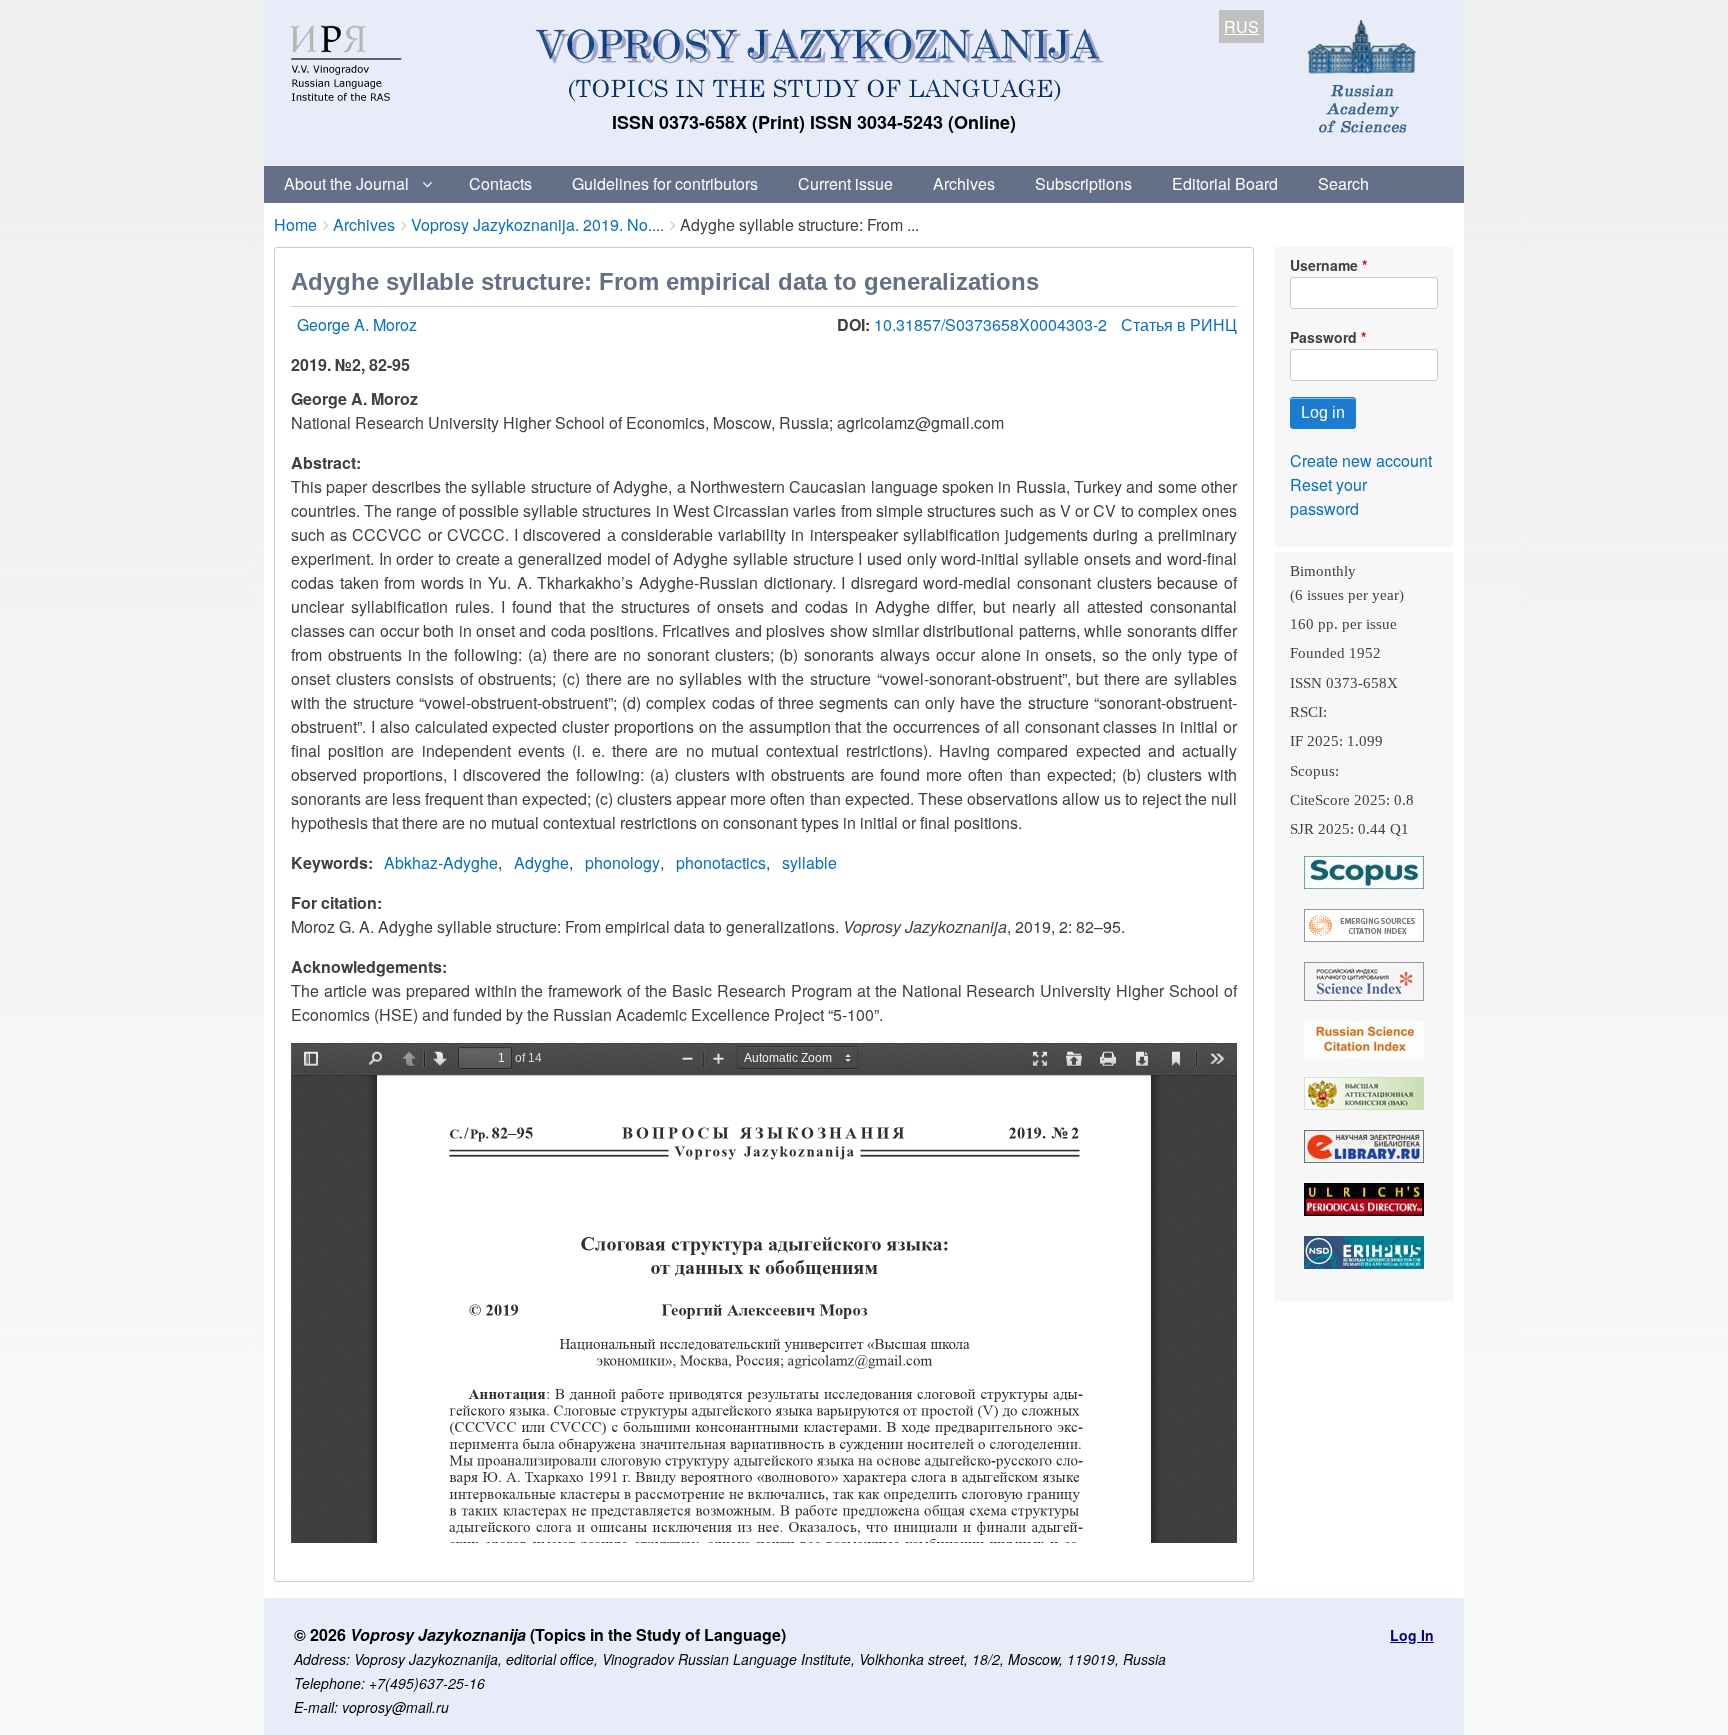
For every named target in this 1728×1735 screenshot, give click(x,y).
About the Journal (346, 183)
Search (1343, 183)
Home (295, 224)
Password (1323, 337)
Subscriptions (1083, 183)
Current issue (845, 183)
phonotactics (721, 862)
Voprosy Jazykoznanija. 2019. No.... (537, 224)
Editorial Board (1225, 183)
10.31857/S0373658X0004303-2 (992, 324)
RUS (1241, 26)
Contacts (500, 183)
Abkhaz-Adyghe (441, 862)
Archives (964, 183)
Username (1324, 265)
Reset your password (1328, 496)
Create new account (1361, 460)
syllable (809, 862)
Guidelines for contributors (665, 183)
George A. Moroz (357, 324)
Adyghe (541, 862)
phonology (622, 862)
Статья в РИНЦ (1179, 324)
